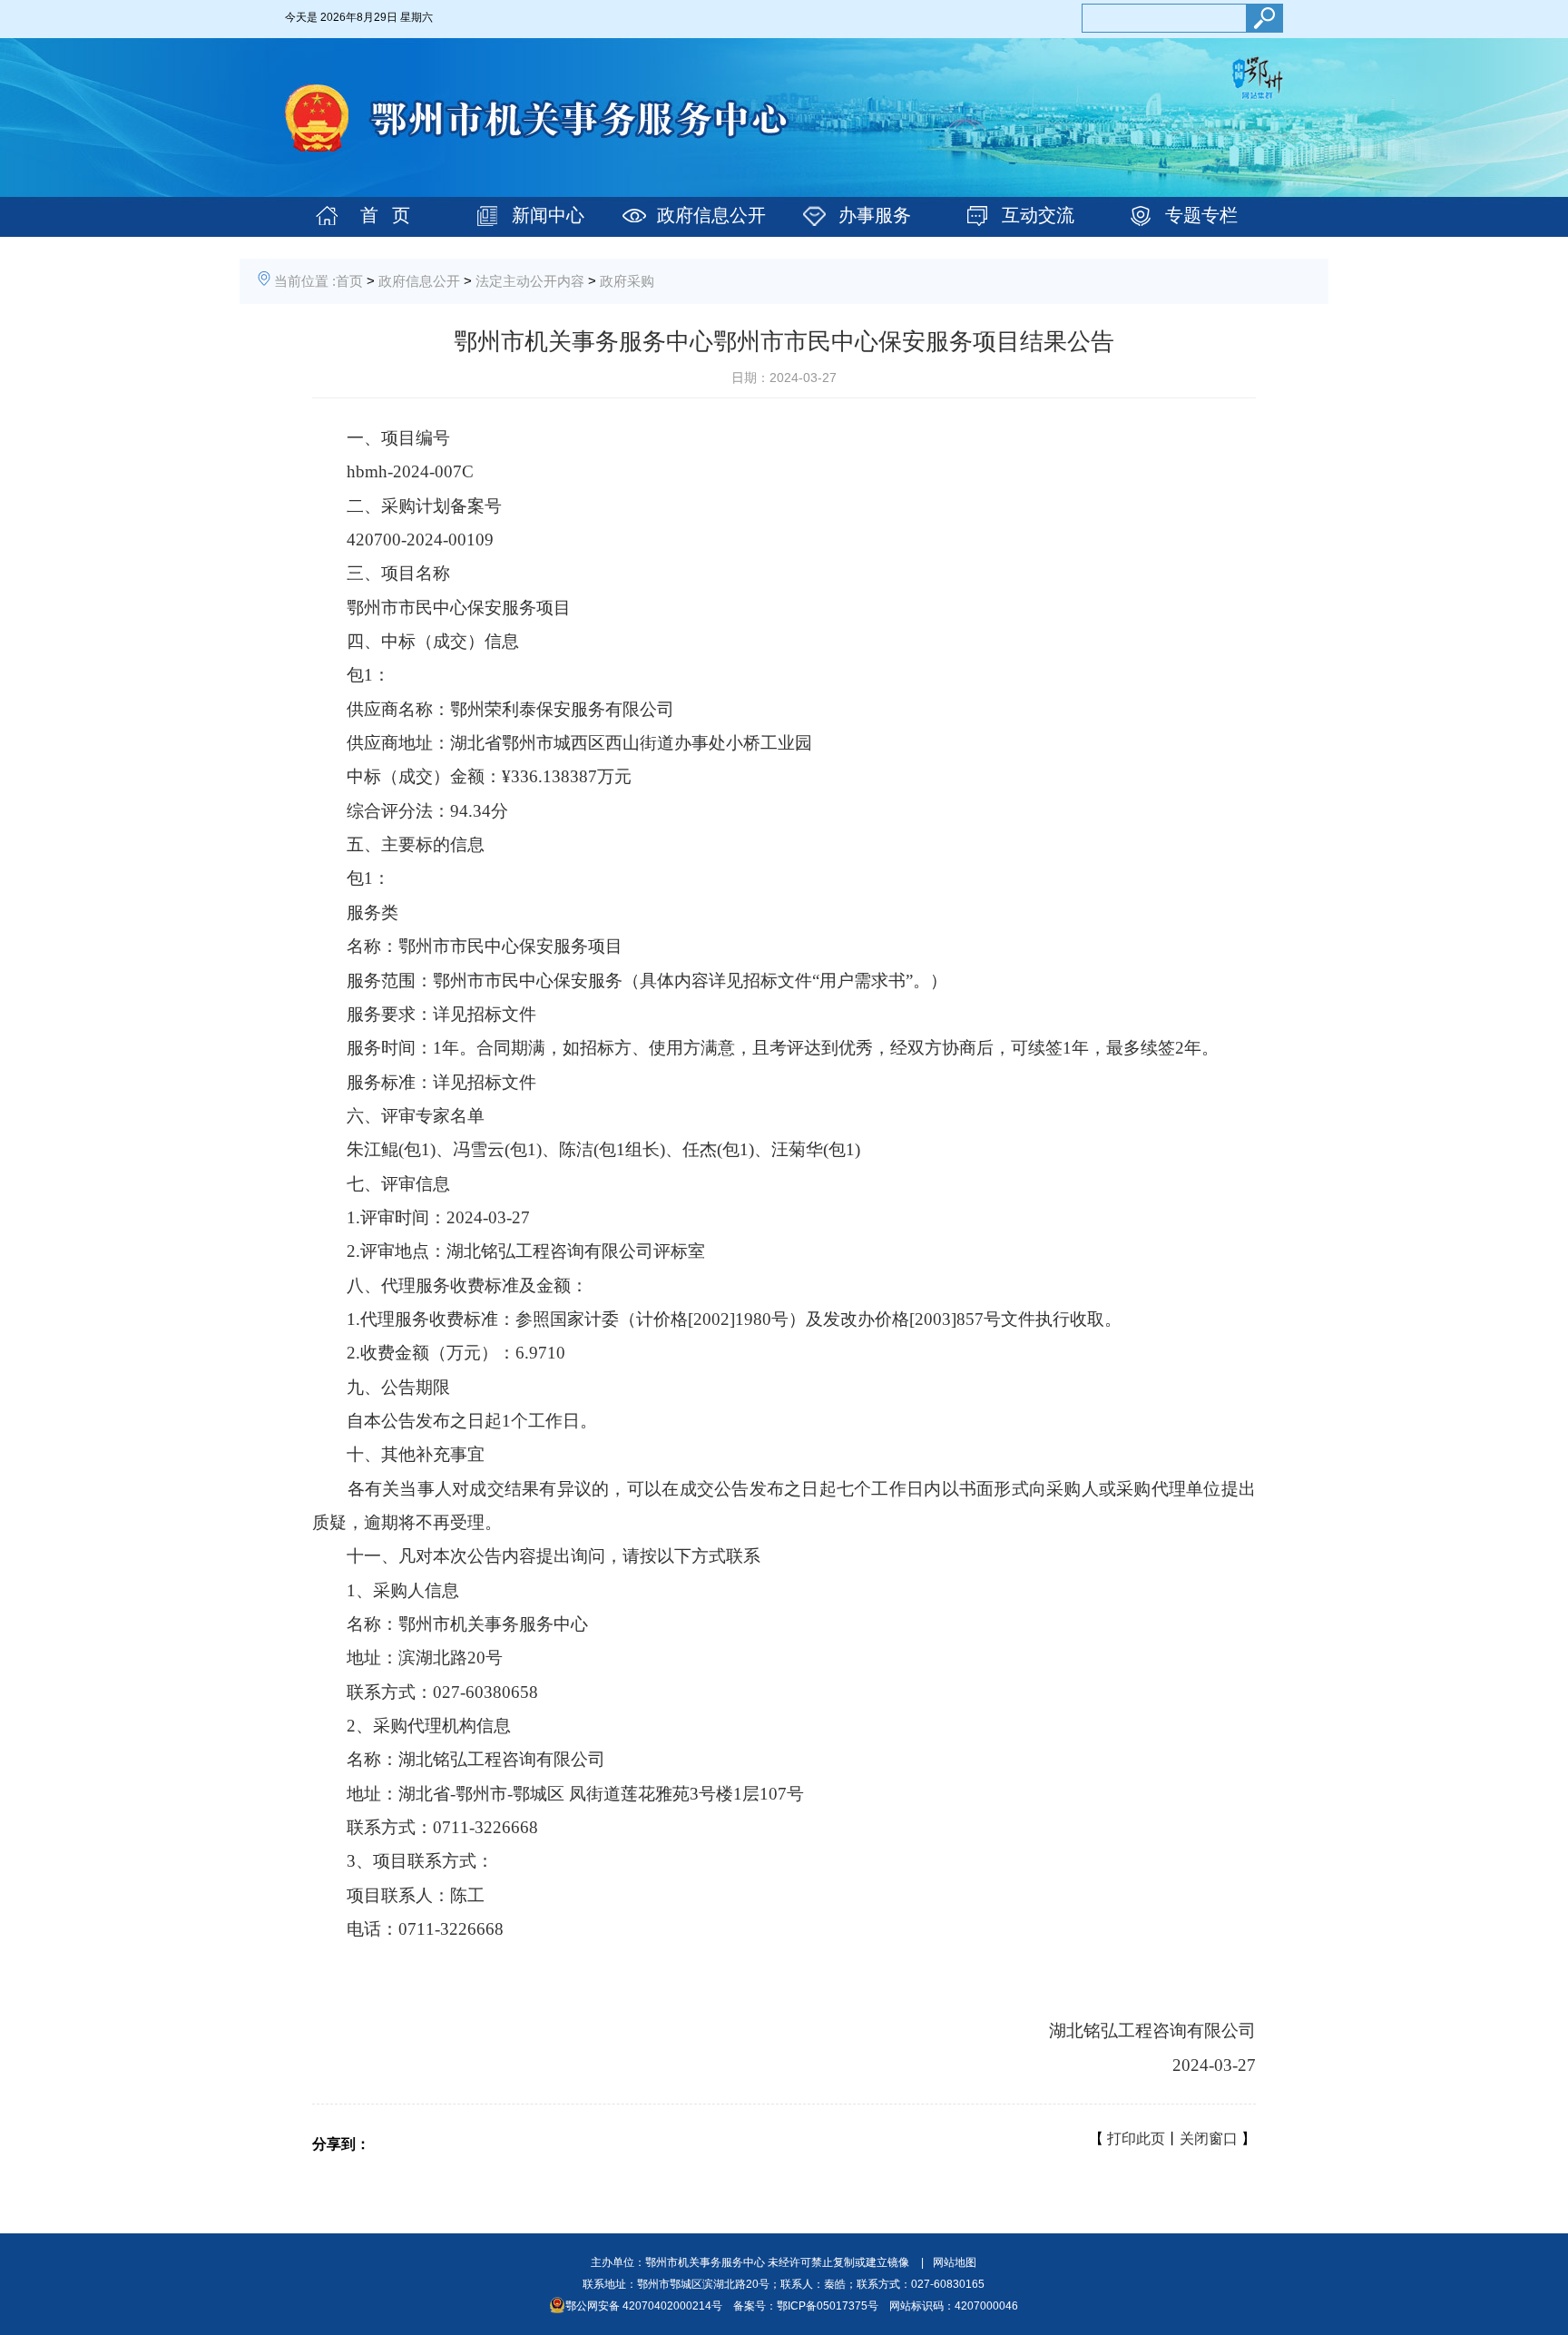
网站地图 (955, 2262)
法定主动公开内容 (530, 281)
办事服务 (875, 215)
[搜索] (1264, 18)
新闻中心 (548, 215)
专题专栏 (1201, 215)
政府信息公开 (711, 215)
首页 (349, 281)
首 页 (385, 215)
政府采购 (627, 281)
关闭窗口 (1209, 2139)
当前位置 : (305, 281)
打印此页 (1136, 2139)
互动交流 (1038, 215)
